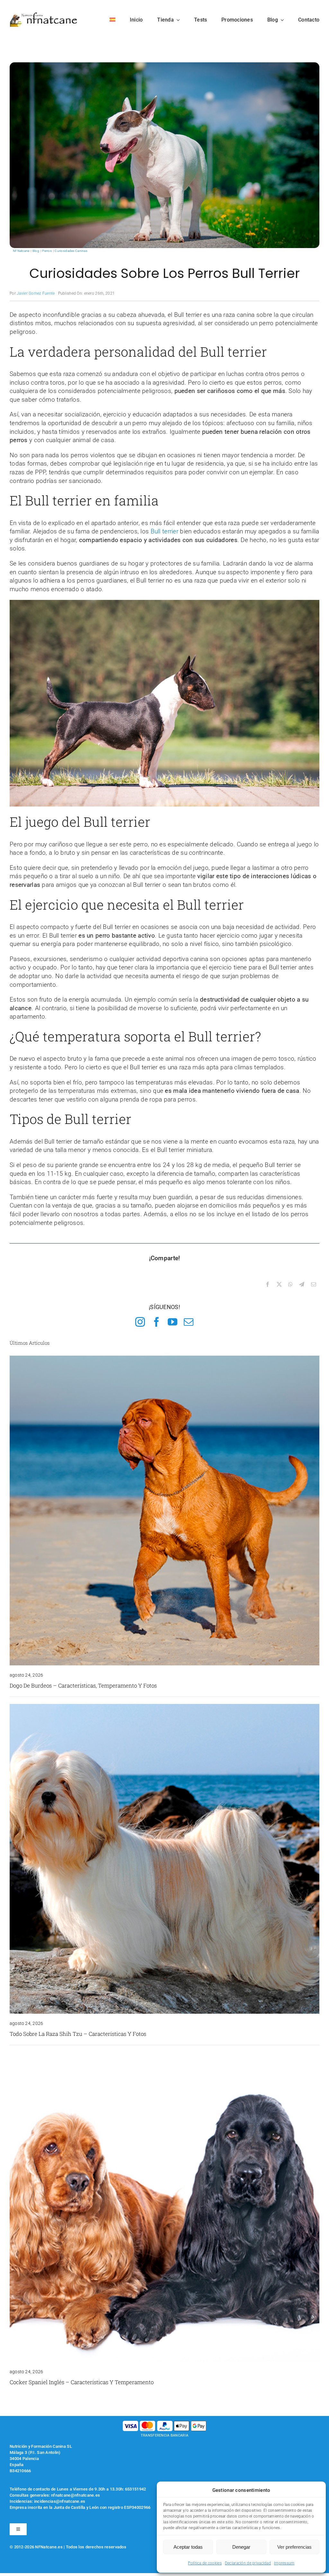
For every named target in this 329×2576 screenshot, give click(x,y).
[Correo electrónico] (314, 1285)
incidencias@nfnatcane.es (60, 2501)
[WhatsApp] (290, 1285)
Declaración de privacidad (248, 2563)
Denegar (241, 2547)
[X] (279, 1285)
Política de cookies (205, 2563)
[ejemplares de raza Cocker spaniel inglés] (164, 2055)
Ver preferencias (294, 2547)
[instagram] (140, 1322)
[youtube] (173, 1322)
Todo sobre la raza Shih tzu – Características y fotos (78, 2034)
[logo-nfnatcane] (44, 15)
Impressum (284, 2563)
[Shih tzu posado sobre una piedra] (164, 1707)
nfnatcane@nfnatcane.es (76, 2495)
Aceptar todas (188, 2547)
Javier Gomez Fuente (36, 293)
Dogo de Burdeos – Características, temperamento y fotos (83, 1685)
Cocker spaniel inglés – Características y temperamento (82, 2382)
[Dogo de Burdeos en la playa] (164, 1359)
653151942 (136, 2489)
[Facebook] (268, 1285)
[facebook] (156, 1322)
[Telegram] (302, 1285)
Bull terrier (164, 531)
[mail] (189, 1322)
